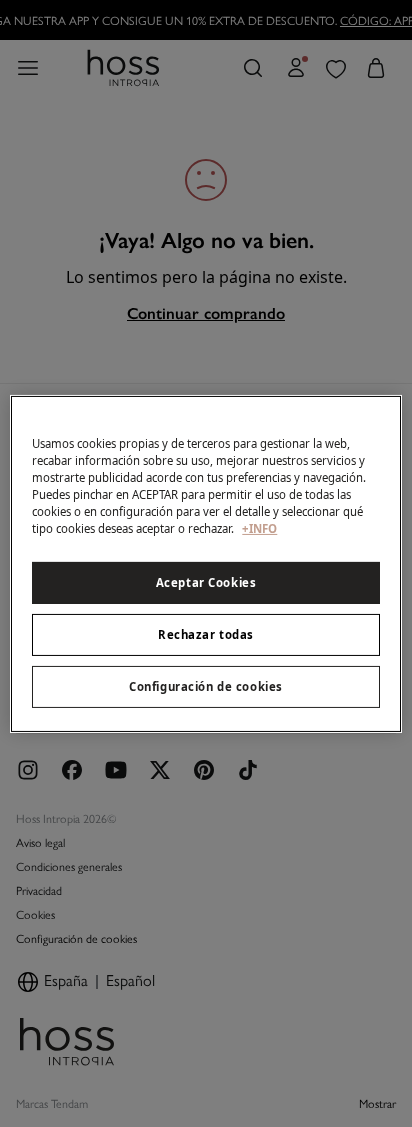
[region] (205, 563)
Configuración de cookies (206, 686)
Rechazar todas (206, 634)
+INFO (259, 528)
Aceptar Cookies (206, 582)
